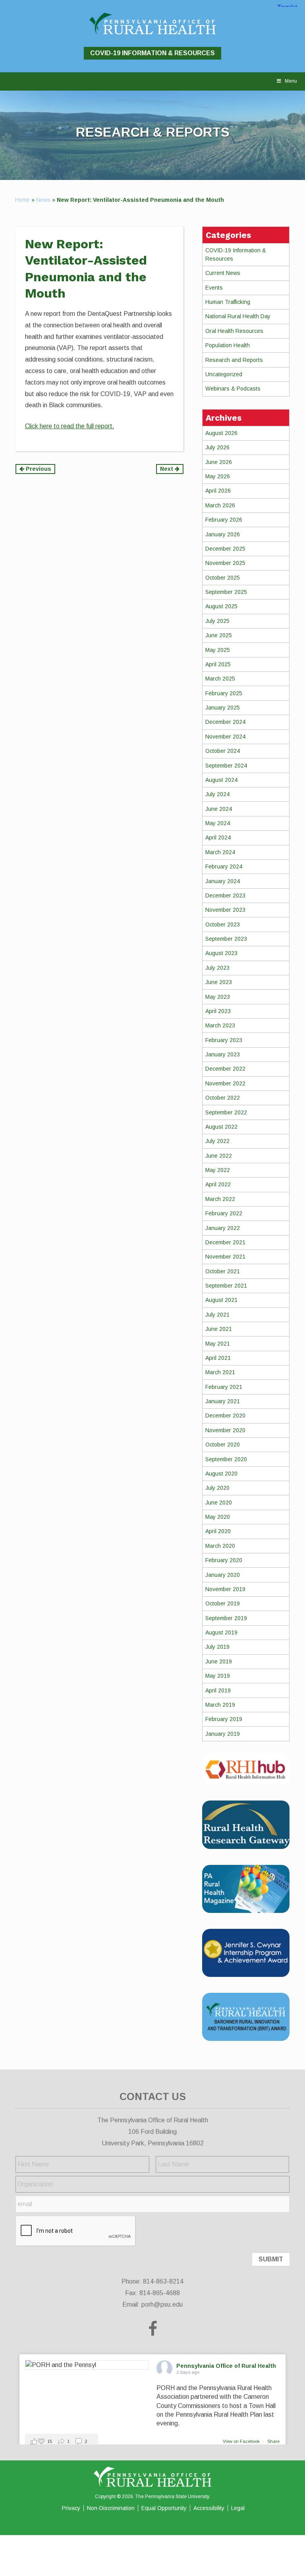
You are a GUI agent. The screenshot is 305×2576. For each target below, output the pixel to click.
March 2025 (220, 679)
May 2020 (218, 1517)
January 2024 (223, 881)
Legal (238, 2508)
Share (273, 2441)
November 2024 (225, 737)
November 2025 (225, 563)
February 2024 (224, 866)
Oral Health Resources (234, 331)
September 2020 (226, 1459)
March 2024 (220, 852)
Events (214, 288)
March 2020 (220, 1546)
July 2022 (217, 1141)
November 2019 (225, 1589)
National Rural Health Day (238, 316)
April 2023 (218, 1011)
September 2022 (226, 1112)
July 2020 (217, 1488)
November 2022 (225, 1083)
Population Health (228, 345)
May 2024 (218, 823)
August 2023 (221, 953)
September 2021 (226, 1286)
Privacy (71, 2508)
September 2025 (226, 592)
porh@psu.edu (162, 2304)
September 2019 (226, 1618)
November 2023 (225, 910)
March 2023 (220, 1025)
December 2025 (225, 549)
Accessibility (209, 2508)
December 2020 (225, 1416)
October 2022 (223, 1098)
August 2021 (221, 1300)
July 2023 (217, 968)
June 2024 (219, 809)
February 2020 (224, 1560)
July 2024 (217, 794)
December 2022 (225, 1069)
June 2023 (219, 982)
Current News (223, 273)
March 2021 (220, 1372)
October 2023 (223, 924)
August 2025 (221, 606)
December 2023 (225, 895)
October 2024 (223, 751)
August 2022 (221, 1127)
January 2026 (223, 534)
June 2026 (219, 462)
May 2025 (218, 650)
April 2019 (218, 1690)
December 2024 (225, 722)
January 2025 (223, 708)
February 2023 (224, 1040)
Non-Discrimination (111, 2508)
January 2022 (223, 1228)
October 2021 (223, 1271)
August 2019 (221, 1632)
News (43, 200)
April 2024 (218, 837)
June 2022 (219, 1156)
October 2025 (223, 578)
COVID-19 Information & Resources (152, 53)
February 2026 (224, 520)
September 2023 (226, 939)
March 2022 (220, 1199)
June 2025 (219, 635)
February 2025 (224, 693)
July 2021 (217, 1315)
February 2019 (224, 1719)
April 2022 (218, 1184)
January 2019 (223, 1734)
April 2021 (218, 1358)
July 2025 (217, 621)
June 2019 (219, 1661)
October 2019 (223, 1603)
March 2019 (220, 1705)
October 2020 (223, 1445)
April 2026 (218, 491)
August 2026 (221, 433)
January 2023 (223, 1054)
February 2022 (224, 1213)
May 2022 (218, 1170)
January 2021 (223, 1401)
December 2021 (225, 1242)
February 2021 (224, 1387)
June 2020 (219, 1503)
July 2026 (217, 447)
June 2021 (219, 1329)
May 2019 (218, 1676)
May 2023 (218, 997)
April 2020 (218, 1531)
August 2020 (221, 1474)
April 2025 (218, 664)
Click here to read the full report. (70, 426)
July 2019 (217, 1647)
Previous (38, 469)
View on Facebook (242, 2441)
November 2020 (225, 1430)
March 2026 (220, 505)
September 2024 (226, 766)
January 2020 (223, 1575)
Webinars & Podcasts (233, 389)
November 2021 (225, 1257)
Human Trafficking (228, 302)
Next (167, 469)
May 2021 (218, 1344)
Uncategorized (224, 374)
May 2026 (218, 476)
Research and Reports (234, 360)
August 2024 (221, 780)
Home (22, 200)
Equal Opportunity (164, 2508)
